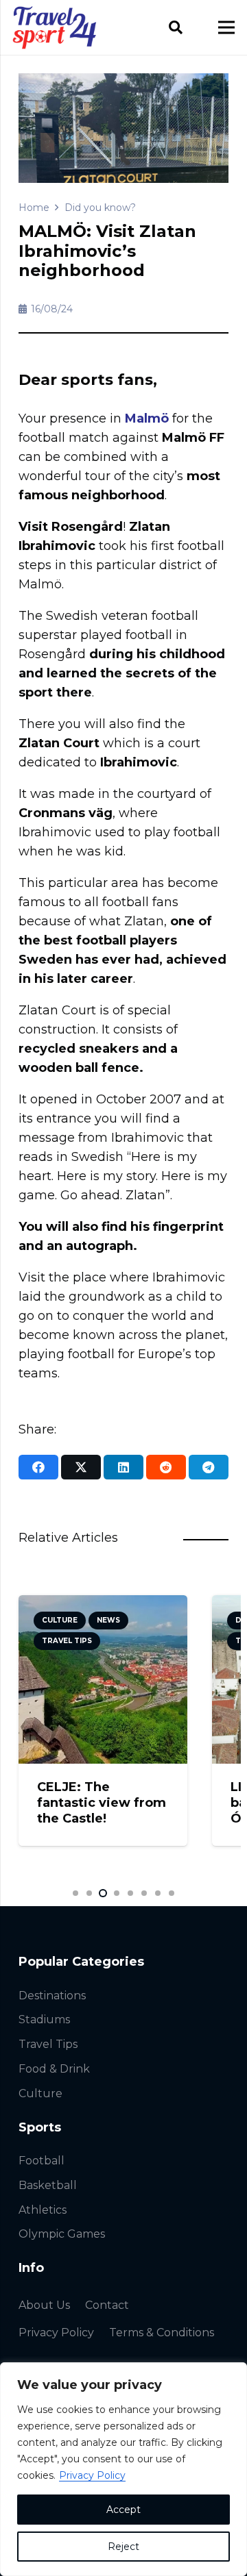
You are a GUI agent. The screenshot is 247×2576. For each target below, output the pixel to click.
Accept (123, 2510)
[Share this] (38, 1467)
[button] (176, 27)
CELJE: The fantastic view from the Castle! (102, 1803)
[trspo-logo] (55, 28)
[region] (123, 2469)
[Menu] (227, 27)
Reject (123, 2547)
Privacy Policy (92, 2475)
